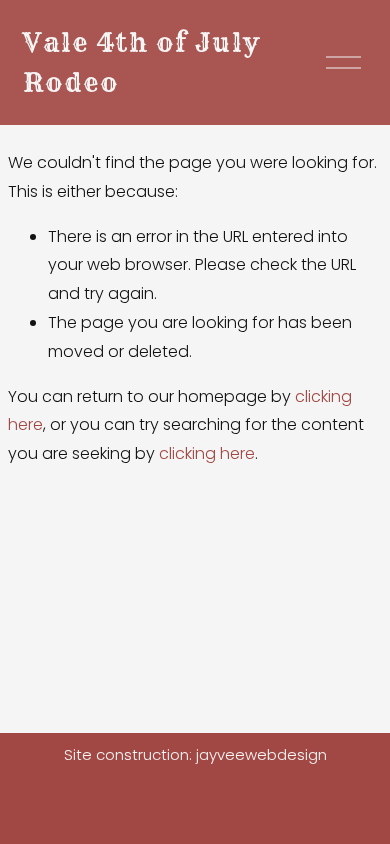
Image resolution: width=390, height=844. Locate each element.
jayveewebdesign (261, 754)
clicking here (207, 453)
